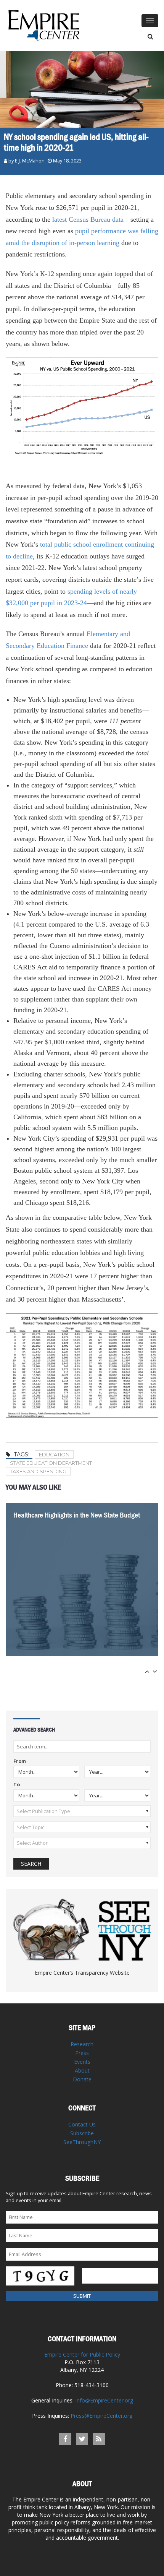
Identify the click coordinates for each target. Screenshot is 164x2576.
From (20, 1762)
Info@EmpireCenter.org (104, 2400)
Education (54, 1454)
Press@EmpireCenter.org (101, 2416)
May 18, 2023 (67, 161)
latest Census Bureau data (88, 219)
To (17, 1785)
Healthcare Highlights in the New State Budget (77, 1515)
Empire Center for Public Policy (82, 2354)
